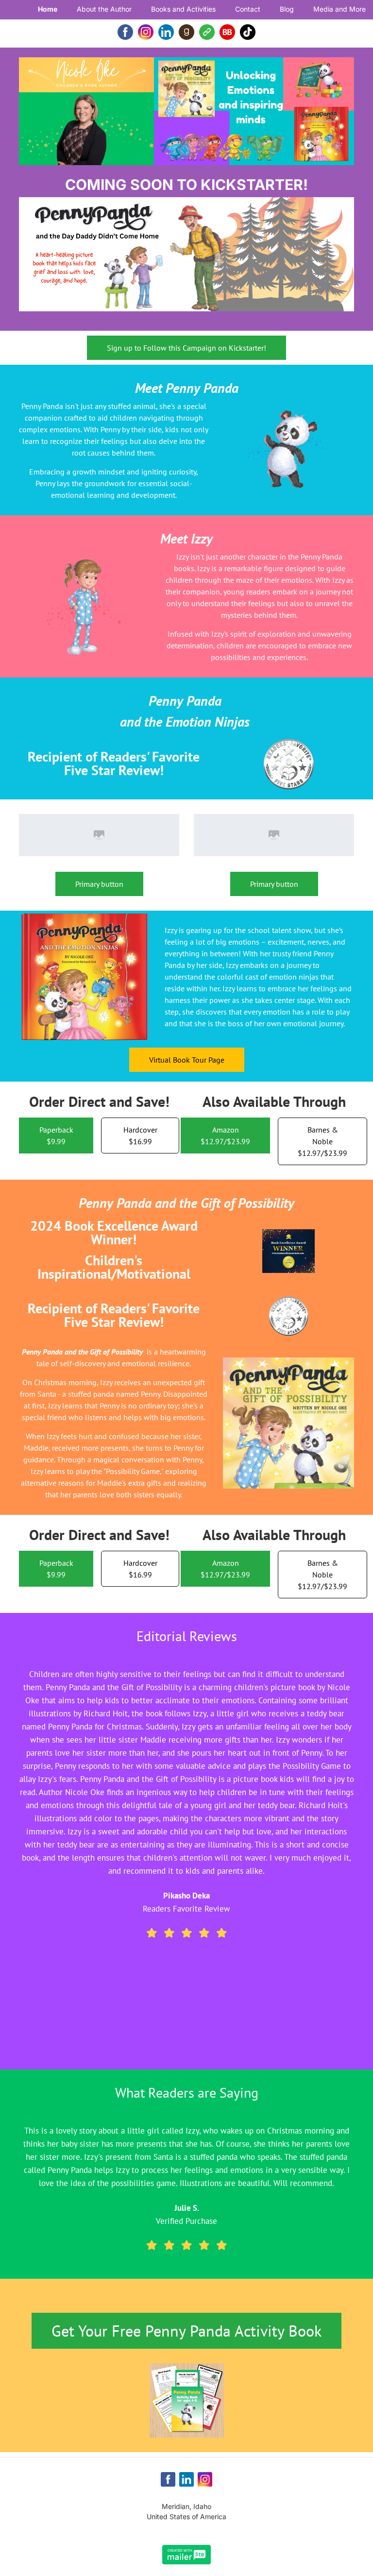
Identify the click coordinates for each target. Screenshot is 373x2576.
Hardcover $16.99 (140, 1135)
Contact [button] (248, 9)
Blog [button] (287, 9)
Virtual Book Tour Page (187, 1060)
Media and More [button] (339, 9)
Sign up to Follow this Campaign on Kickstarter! (186, 348)
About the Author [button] (104, 9)
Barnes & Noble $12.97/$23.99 (322, 1141)
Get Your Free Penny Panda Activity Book (186, 2331)
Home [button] (48, 9)
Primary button (99, 884)
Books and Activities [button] (183, 9)
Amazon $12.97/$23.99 (225, 1135)
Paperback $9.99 (56, 1135)
